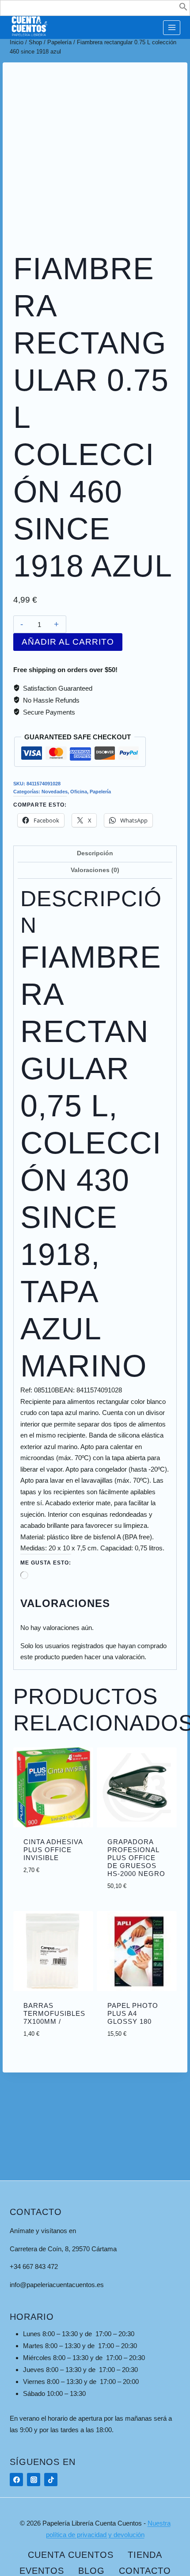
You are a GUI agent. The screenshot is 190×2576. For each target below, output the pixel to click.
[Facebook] (16, 2480)
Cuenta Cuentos (71, 2555)
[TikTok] (51, 2480)
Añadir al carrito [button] (62, 1868)
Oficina (79, 792)
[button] (183, 9)
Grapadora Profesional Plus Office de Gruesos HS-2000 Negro (136, 1858)
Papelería (100, 792)
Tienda (145, 2555)
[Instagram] (34, 2480)
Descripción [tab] (95, 853)
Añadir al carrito (68, 642)
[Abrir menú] (172, 28)
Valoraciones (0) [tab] (95, 870)
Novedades (55, 792)
